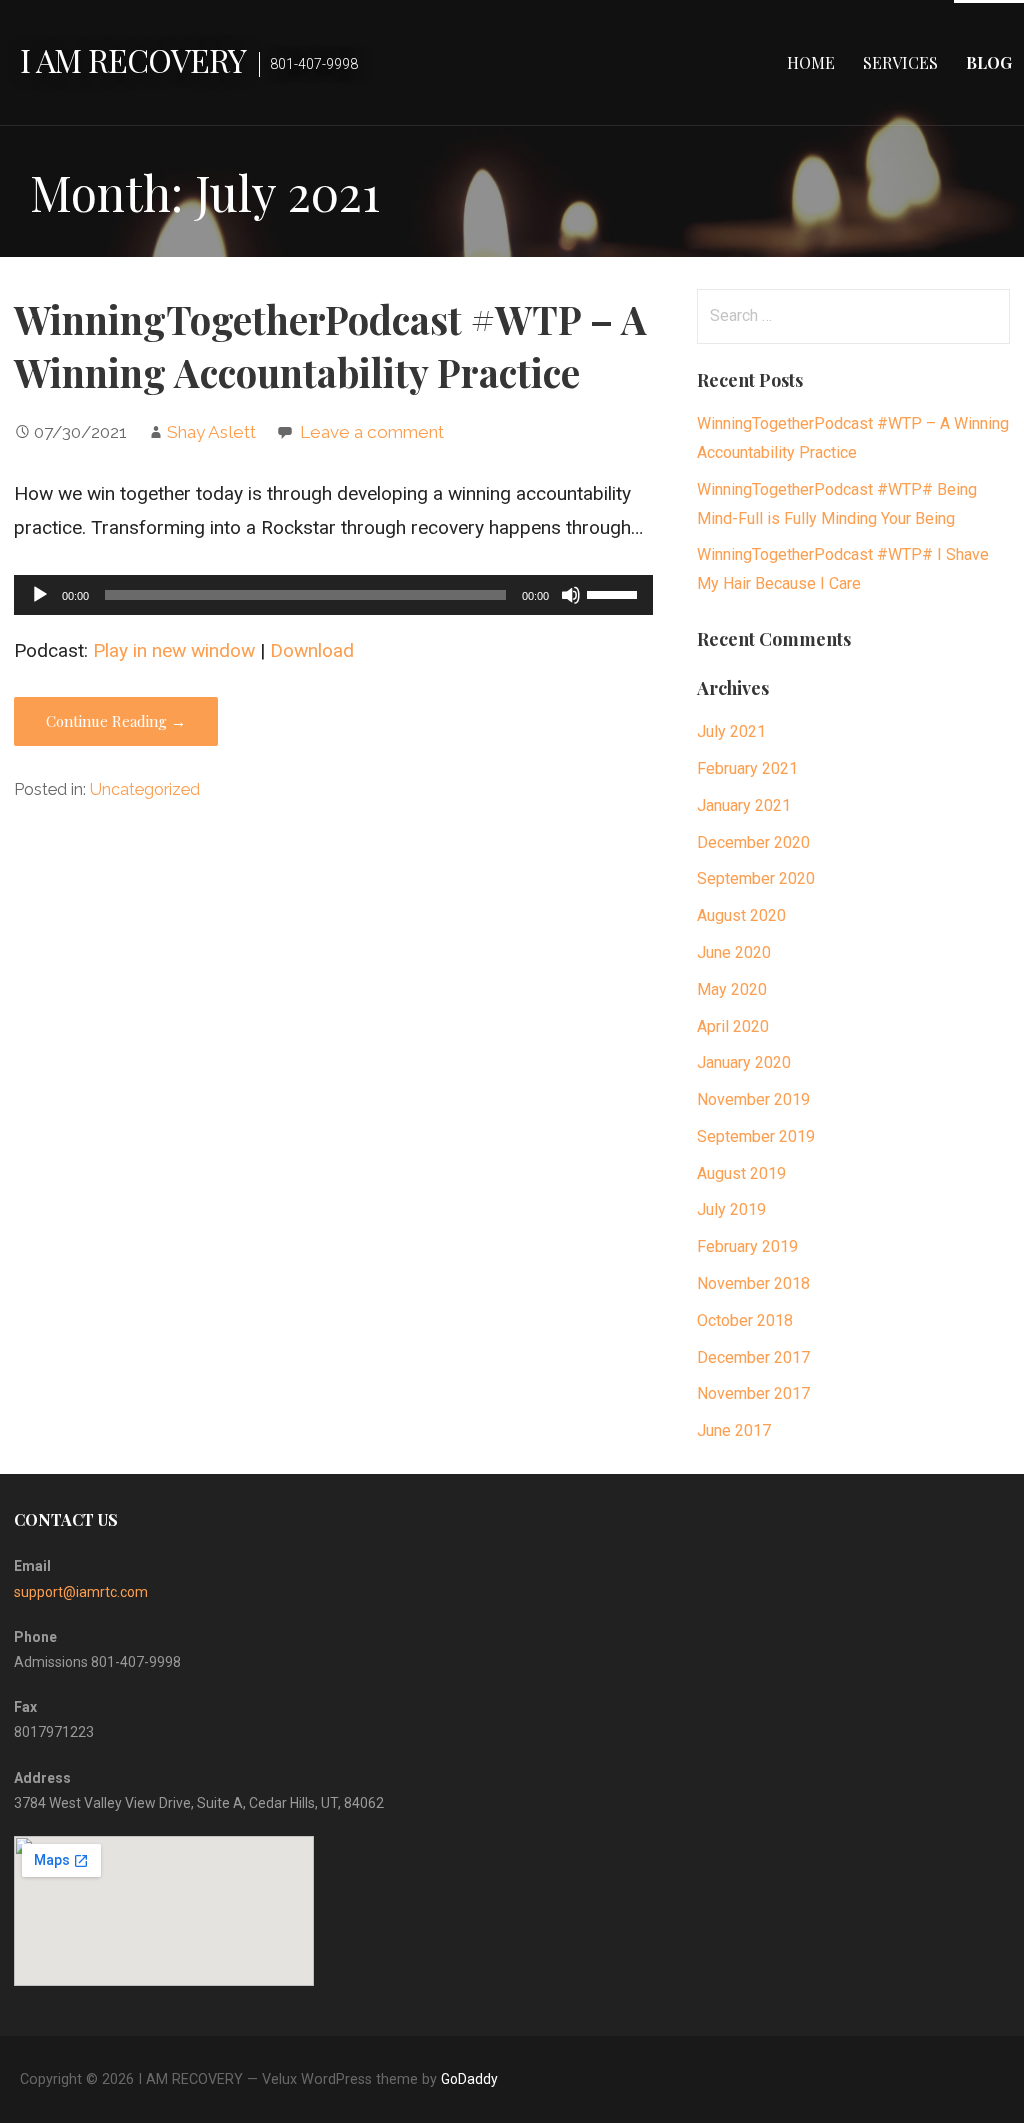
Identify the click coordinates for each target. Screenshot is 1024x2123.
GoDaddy (469, 2079)
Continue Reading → (116, 721)
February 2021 (747, 768)
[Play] (40, 595)
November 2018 (753, 1283)
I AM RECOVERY (133, 59)
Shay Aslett (211, 432)
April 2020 (733, 1026)
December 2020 (753, 842)
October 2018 (745, 1320)
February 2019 (747, 1246)
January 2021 (744, 805)
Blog (989, 62)
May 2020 (732, 989)
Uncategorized (145, 789)
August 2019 (741, 1173)
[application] (333, 595)
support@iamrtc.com (81, 1592)
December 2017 (753, 1357)
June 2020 (734, 952)
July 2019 (731, 1209)
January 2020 (744, 1062)
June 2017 (734, 1430)
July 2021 (731, 731)
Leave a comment (372, 432)
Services (900, 62)
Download (312, 650)
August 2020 (741, 915)
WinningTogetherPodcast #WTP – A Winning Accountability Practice (330, 346)
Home (811, 62)
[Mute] (571, 595)
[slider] (615, 593)
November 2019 (753, 1099)
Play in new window (174, 650)
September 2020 (756, 878)
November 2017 (753, 1393)
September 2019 (756, 1136)
